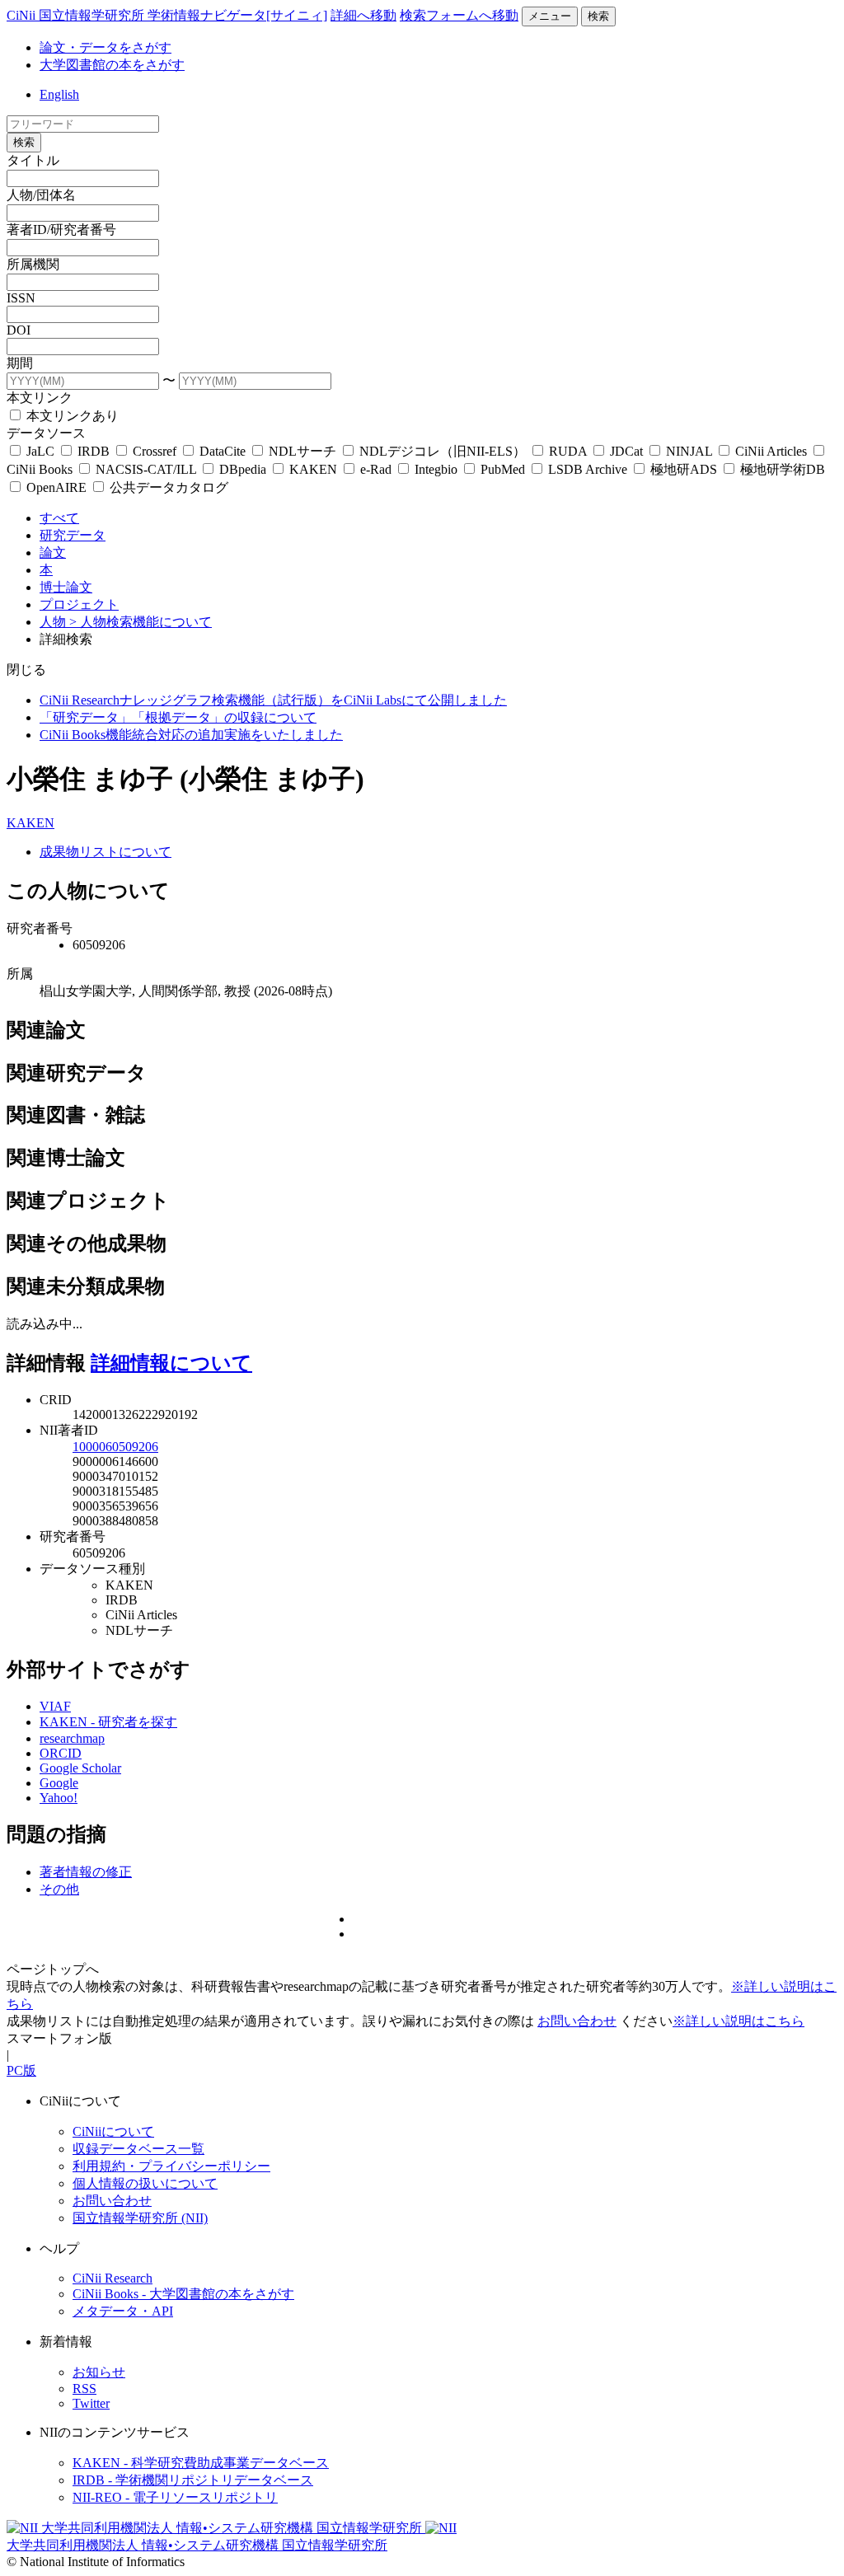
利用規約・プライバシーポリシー (171, 2166)
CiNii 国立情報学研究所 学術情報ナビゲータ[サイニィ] (167, 15)
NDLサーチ (302, 451)
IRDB (94, 451)
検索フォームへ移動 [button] (459, 15)
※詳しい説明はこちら (738, 2021)
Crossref (155, 451)
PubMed (503, 469)
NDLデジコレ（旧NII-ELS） (443, 451)
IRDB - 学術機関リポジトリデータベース (193, 2480)
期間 (20, 363)
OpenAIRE (56, 487)
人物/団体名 (41, 195)
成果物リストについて (105, 852)
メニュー (550, 16)
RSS (84, 2389)
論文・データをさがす (105, 47)
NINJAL (689, 451)
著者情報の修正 (86, 1872)
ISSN (21, 298)
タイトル (33, 160)
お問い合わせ (577, 2021)
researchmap (72, 1738)
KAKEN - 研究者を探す (108, 1722)
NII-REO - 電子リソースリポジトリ (175, 2497)
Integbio (436, 469)
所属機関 (33, 264)
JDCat (626, 451)
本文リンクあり (71, 416)
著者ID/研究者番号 (61, 229)
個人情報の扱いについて (145, 2183)
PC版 (21, 2070)
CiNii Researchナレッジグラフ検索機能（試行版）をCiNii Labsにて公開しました (273, 700)
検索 (598, 16)
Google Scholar (80, 1768)
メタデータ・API (123, 2311)
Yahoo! (59, 1798)
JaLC (40, 451)
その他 (59, 1889)
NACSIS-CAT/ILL (146, 469)
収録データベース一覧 (138, 2149)
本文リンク (40, 398)
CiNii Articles (771, 451)
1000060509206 (115, 1447)
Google (59, 1783)
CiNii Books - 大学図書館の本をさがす (183, 2294)
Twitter (91, 2403)
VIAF (55, 1706)
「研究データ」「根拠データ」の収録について (178, 717)
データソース (46, 433)
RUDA (568, 451)
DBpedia (243, 469)
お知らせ (99, 2372)
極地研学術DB (781, 469)
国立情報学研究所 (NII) (140, 2218)
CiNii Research (113, 2278)
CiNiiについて (113, 2131)
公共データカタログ (167, 487)
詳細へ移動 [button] (363, 15)
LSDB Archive (588, 469)
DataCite (223, 451)
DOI (19, 330)
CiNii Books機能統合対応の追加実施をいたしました (191, 735)
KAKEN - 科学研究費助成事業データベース (201, 2463)
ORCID (61, 1753)
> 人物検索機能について (141, 622)
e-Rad (376, 469)
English (59, 94)
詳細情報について (171, 1363)
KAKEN (313, 469)
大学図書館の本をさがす (112, 65)
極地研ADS (684, 469)
